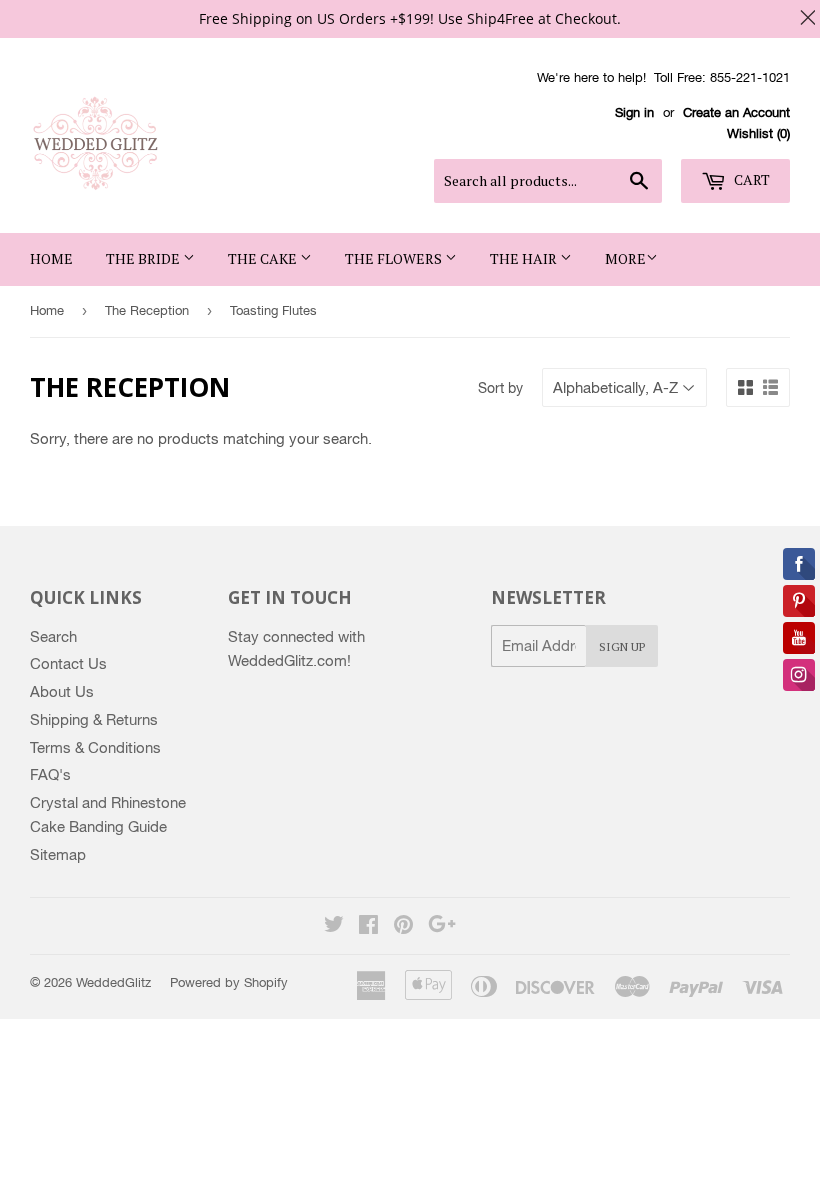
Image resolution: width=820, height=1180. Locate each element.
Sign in (634, 112)
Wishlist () (758, 133)
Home (51, 258)
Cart (750, 179)
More (625, 258)
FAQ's (50, 774)
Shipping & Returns (94, 719)
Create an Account (736, 112)
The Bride (144, 258)
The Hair (525, 258)
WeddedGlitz (113, 982)
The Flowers (395, 258)
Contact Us (68, 663)
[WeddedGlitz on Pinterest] (403, 926)
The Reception (147, 310)
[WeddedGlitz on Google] (442, 926)
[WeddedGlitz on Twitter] (334, 926)
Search (53, 636)
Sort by (500, 388)
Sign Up (622, 646)
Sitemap (58, 854)
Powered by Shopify (229, 982)
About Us (62, 691)
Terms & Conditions (95, 747)
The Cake (264, 258)
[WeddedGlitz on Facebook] (368, 926)
